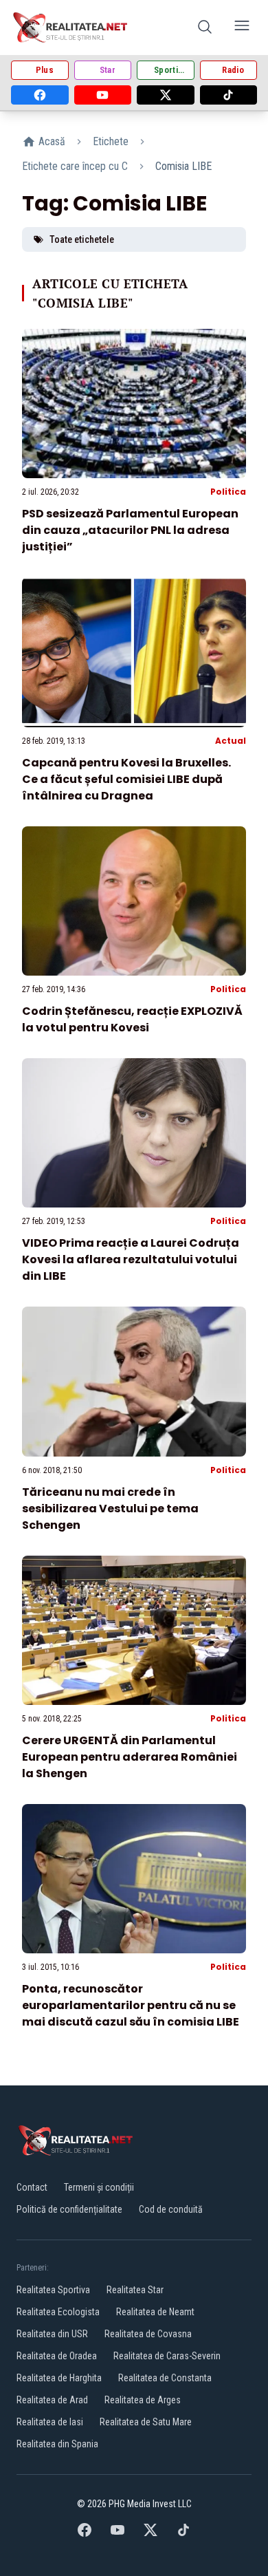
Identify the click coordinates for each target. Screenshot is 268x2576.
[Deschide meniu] (242, 28)
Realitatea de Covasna (148, 2334)
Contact (32, 2187)
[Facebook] (40, 95)
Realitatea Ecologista (58, 2312)
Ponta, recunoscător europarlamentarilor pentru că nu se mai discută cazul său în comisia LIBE (131, 2005)
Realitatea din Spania (57, 2444)
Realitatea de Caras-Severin (167, 2356)
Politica (228, 492)
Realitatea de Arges (143, 2400)
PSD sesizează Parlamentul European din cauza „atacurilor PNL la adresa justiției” (130, 530)
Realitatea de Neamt (155, 2312)
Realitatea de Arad (52, 2400)
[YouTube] (103, 95)
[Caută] (205, 28)
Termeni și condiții (99, 2187)
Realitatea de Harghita (59, 2378)
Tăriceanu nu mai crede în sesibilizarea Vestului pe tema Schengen (110, 1509)
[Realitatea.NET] (71, 28)
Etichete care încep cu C (75, 166)
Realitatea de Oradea (57, 2356)
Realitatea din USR (52, 2334)
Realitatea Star (135, 2290)
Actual (231, 741)
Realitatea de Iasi (50, 2422)
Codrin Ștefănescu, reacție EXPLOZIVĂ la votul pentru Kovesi (132, 1019)
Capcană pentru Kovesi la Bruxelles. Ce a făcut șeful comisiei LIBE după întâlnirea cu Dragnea (126, 779)
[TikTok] (229, 95)
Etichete (111, 141)
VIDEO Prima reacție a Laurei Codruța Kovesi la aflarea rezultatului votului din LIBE (131, 1259)
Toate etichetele (82, 239)
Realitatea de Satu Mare (146, 2422)
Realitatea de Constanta (165, 2378)
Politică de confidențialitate (69, 2209)
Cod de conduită (171, 2209)
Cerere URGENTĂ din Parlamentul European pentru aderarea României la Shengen (130, 1757)
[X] (166, 95)
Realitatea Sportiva (53, 2290)
